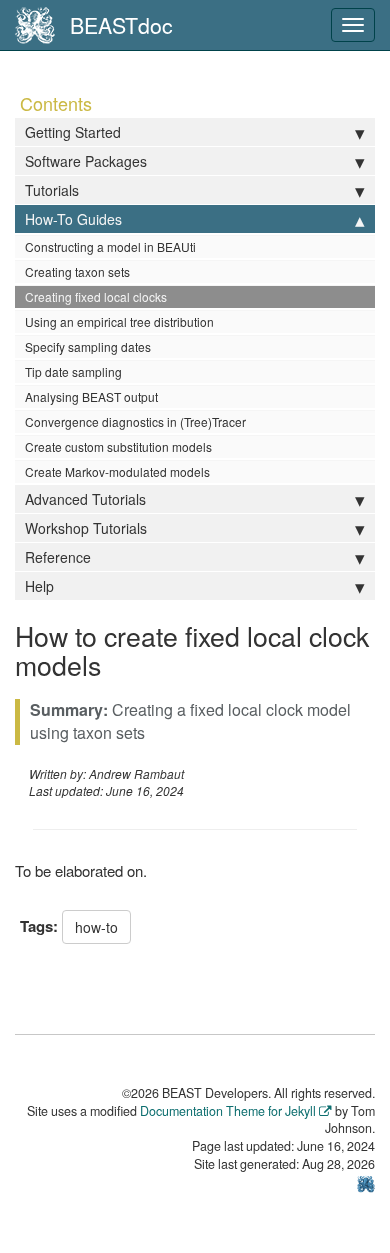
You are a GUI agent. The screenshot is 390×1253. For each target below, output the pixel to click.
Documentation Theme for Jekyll (228, 1111)
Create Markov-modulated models (117, 471)
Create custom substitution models (118, 446)
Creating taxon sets (77, 271)
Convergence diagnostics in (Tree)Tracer (135, 421)
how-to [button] (96, 927)
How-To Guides (73, 219)
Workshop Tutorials (86, 528)
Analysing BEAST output (91, 396)
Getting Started (73, 132)
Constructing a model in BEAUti (110, 246)
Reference (58, 557)
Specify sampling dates (88, 346)
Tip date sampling (73, 371)
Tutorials (52, 190)
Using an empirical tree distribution (119, 321)
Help (39, 586)
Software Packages (86, 161)
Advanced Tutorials (85, 499)
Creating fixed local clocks (96, 296)
